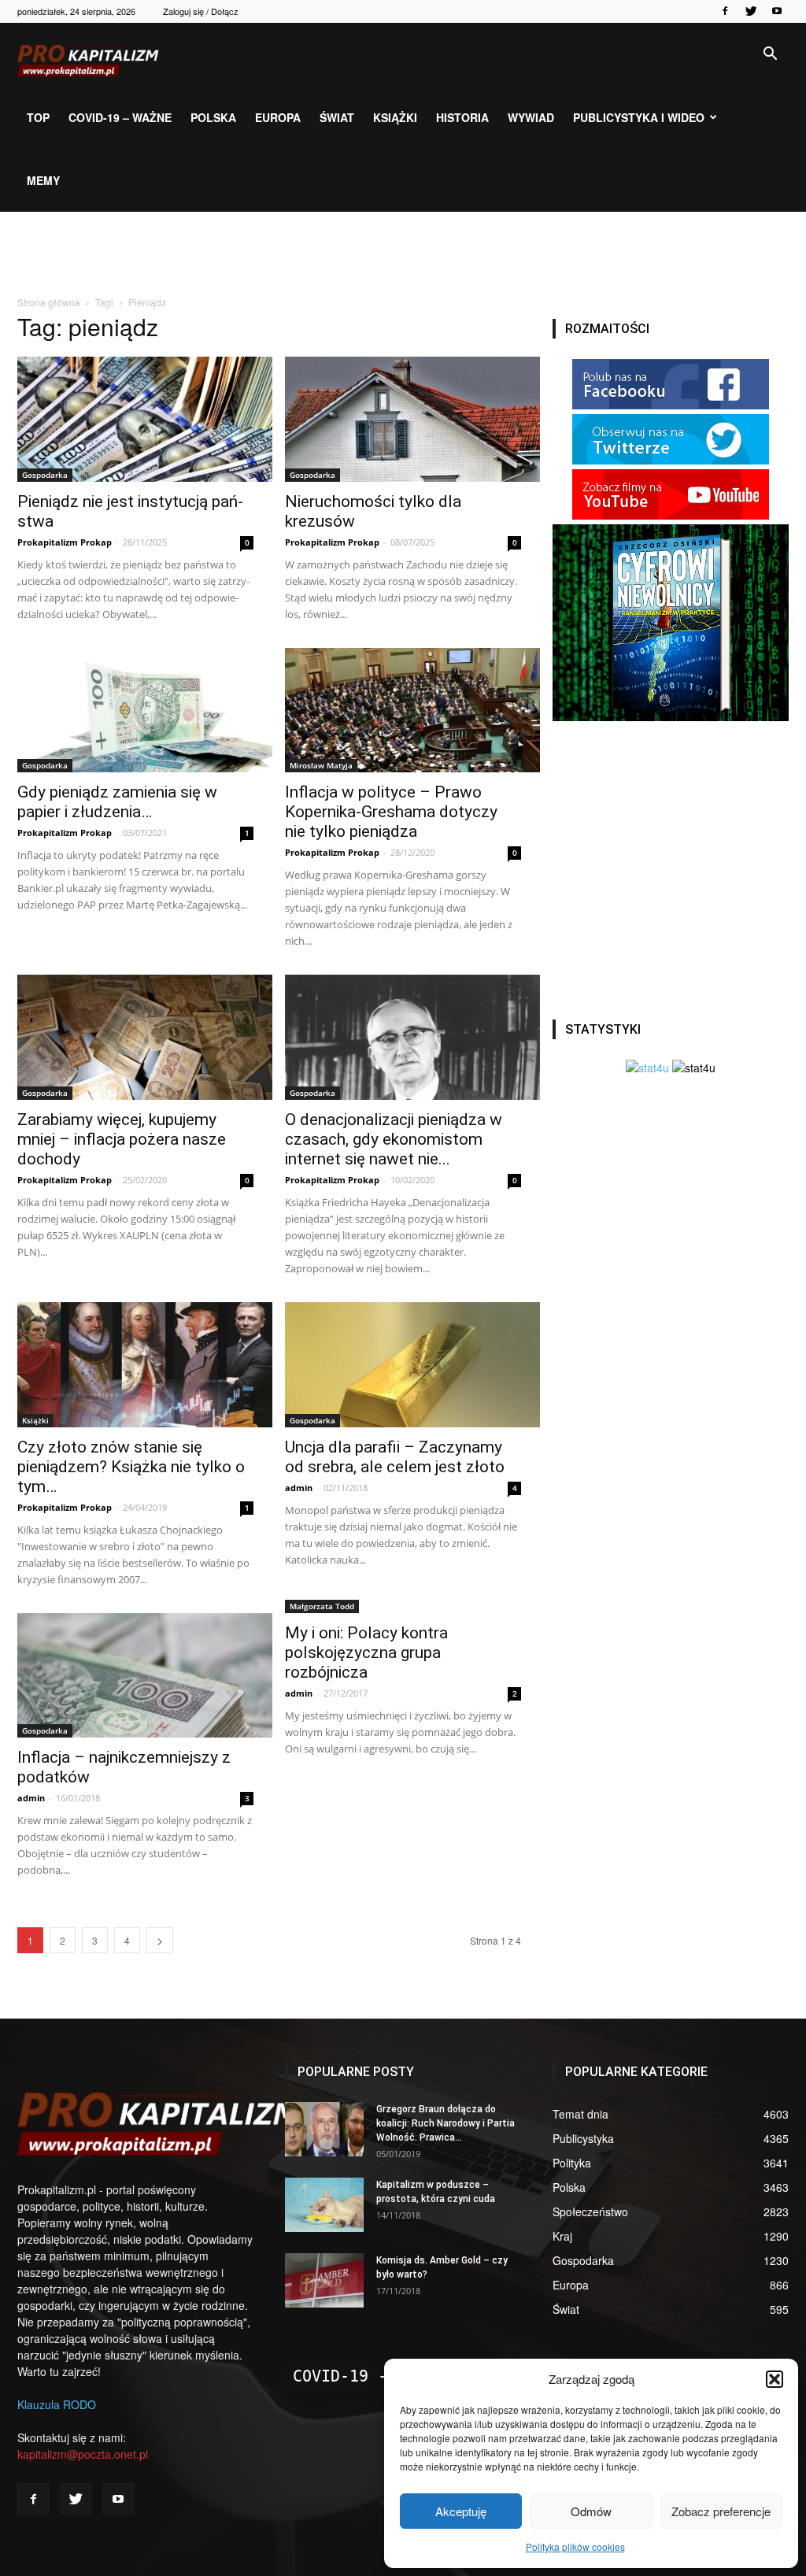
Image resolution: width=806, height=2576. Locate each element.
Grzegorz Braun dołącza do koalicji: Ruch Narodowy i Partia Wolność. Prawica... (446, 2123)
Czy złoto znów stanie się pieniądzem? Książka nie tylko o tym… (131, 1467)
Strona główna (49, 302)
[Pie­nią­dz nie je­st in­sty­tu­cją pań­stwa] (135, 419)
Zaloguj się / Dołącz (201, 11)
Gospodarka (45, 475)
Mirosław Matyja (321, 765)
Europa (278, 117)
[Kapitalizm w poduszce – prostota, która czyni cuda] (324, 2205)
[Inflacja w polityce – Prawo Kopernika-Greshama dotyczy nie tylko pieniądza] (403, 711)
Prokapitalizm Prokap (65, 542)
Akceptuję (461, 2511)
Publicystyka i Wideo (639, 117)
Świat (337, 117)
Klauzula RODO (57, 2404)
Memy (43, 180)
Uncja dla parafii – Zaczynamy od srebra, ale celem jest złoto (395, 1457)
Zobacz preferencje (721, 2511)
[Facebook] (725, 11)
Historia (462, 117)
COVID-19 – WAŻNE (120, 117)
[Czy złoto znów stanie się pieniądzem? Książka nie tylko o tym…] (135, 1365)
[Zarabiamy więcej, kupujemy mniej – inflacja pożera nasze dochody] (135, 1037)
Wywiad (531, 117)
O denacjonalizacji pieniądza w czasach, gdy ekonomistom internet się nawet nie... (394, 1139)
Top (38, 117)
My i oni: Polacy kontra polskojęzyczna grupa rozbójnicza (366, 1653)
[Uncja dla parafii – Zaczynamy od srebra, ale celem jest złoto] (403, 1365)
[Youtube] (777, 11)
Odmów (591, 2511)
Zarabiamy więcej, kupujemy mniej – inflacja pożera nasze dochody (122, 1139)
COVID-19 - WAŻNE (368, 2376)
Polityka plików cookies (575, 2546)
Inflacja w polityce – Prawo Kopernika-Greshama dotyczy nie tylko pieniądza (391, 812)
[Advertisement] (403, 254)
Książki (395, 117)
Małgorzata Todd (322, 1606)
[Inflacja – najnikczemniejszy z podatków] (135, 1676)
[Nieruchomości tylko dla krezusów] (403, 419)
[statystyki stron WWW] (647, 1068)
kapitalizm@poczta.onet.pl (83, 2454)
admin (299, 1488)
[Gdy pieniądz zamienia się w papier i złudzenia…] (135, 711)
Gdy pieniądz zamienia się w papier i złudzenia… (117, 802)
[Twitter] (751, 11)
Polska (213, 117)
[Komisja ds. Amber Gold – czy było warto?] (324, 2280)
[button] (775, 2379)
